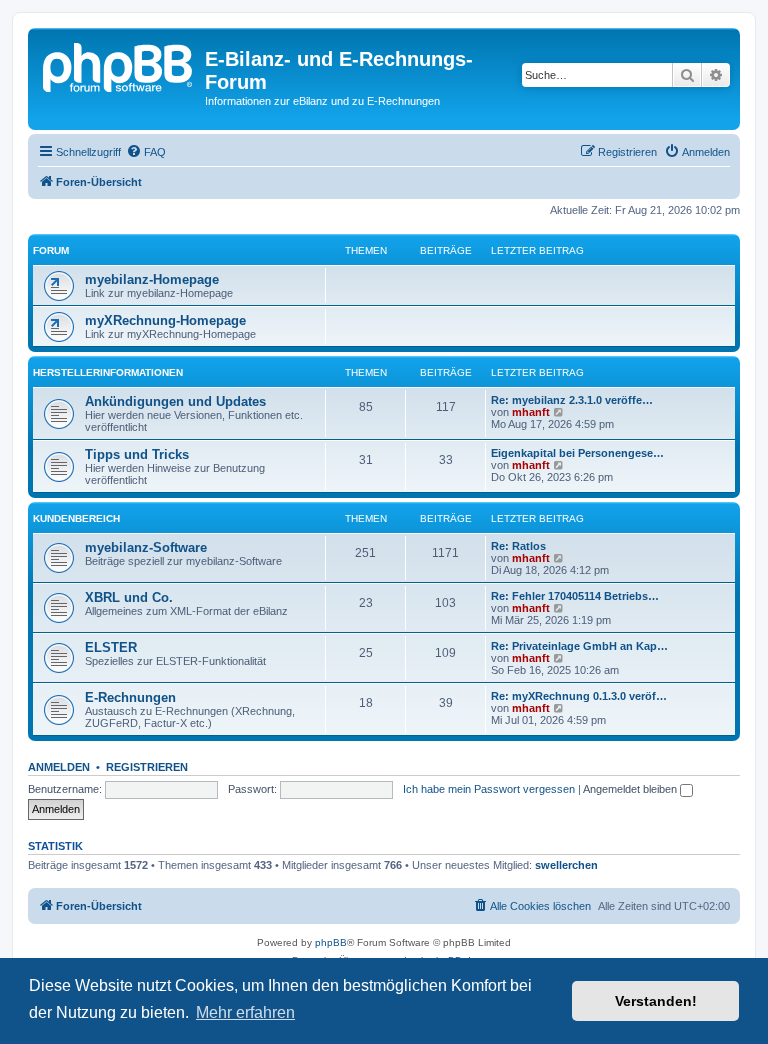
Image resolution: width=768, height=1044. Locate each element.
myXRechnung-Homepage (165, 320)
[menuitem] (146, 152)
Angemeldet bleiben (631, 789)
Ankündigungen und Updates (175, 401)
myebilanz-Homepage (152, 279)
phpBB (331, 942)
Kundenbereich (76, 518)
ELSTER (111, 647)
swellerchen (566, 865)
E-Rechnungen (130, 697)
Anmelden (59, 767)
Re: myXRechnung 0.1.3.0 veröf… (579, 696)
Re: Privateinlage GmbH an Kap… (579, 646)
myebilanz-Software (146, 547)
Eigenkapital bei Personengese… (577, 453)
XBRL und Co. (129, 597)
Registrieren (147, 767)
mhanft (531, 412)
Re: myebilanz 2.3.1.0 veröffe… (572, 400)
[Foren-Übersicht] (119, 65)
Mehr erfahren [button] (245, 1012)
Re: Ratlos (518, 546)
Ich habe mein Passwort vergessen (489, 789)
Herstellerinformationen (108, 372)
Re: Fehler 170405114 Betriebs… (575, 596)
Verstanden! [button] (656, 1001)
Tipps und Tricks (137, 454)
